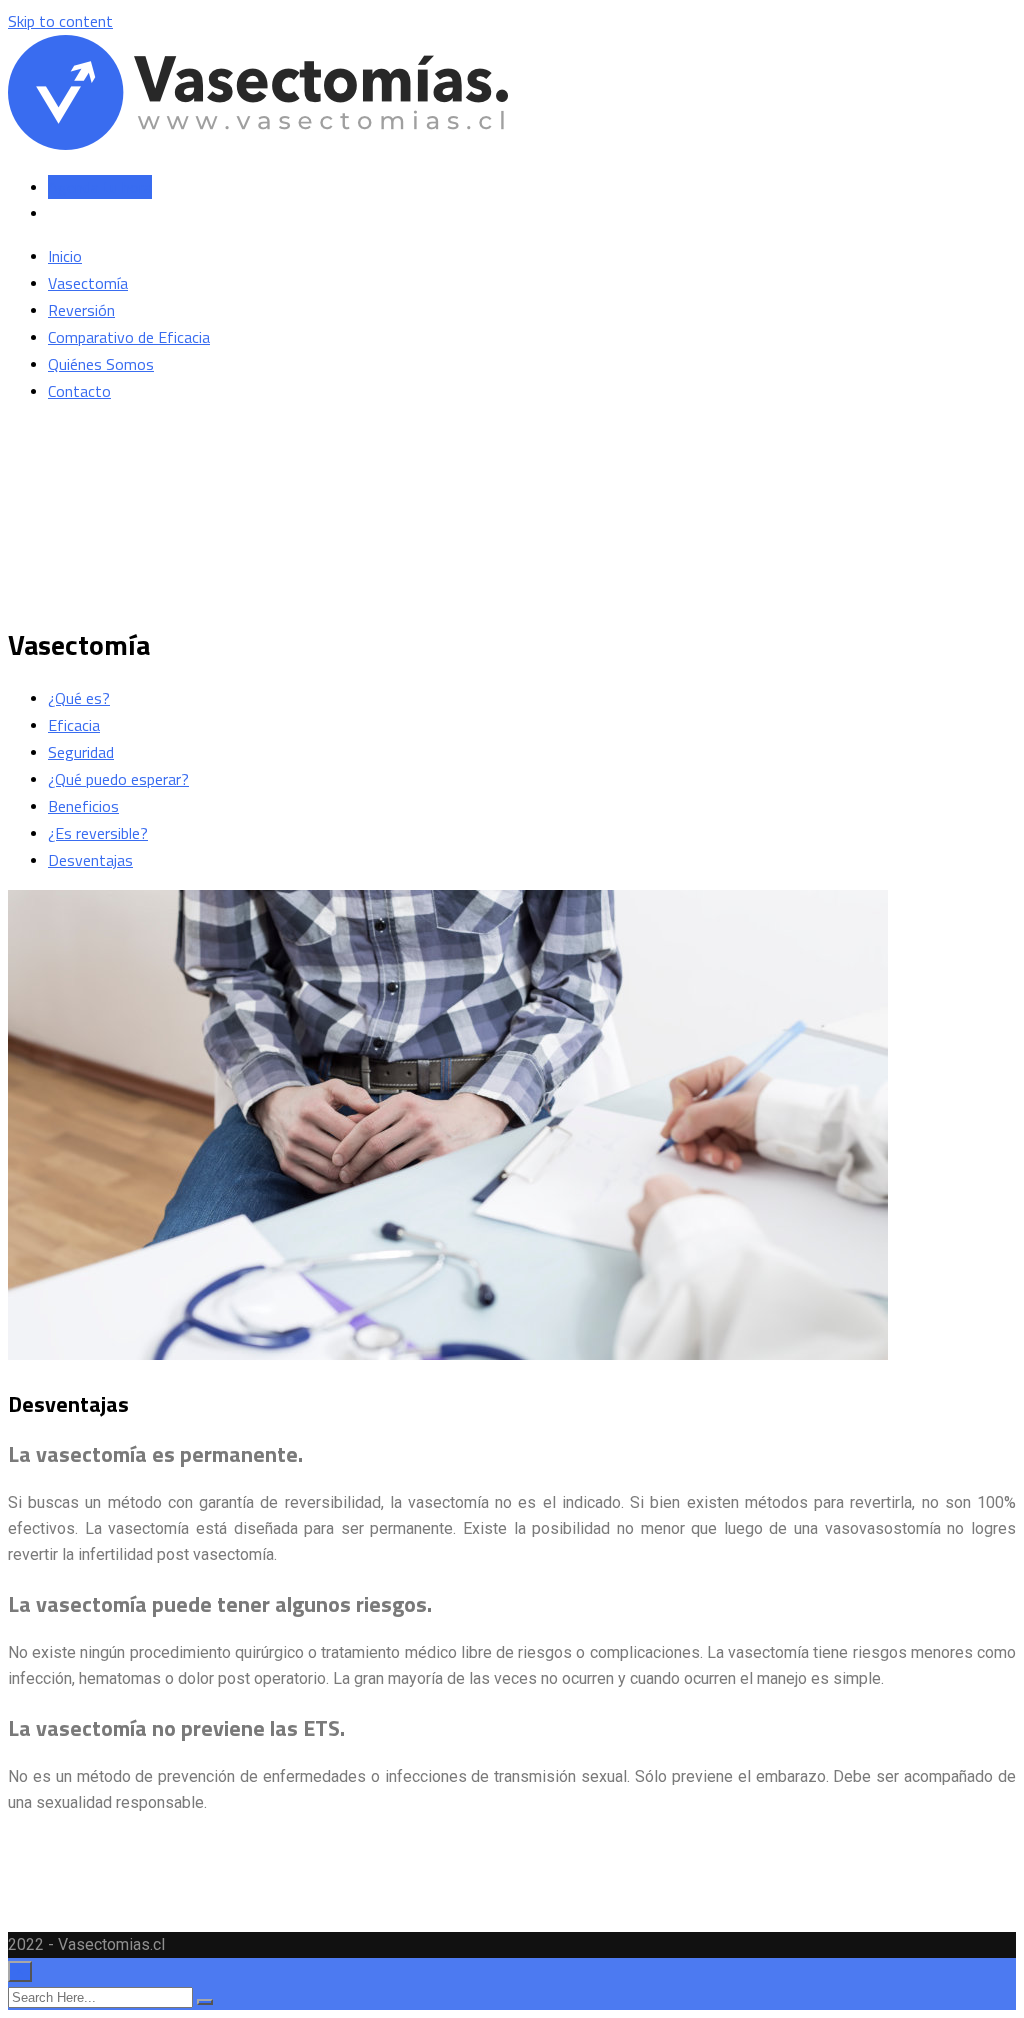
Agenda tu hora (100, 187)
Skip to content (60, 21)
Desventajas (90, 860)
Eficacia (74, 725)
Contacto (79, 391)
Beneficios (83, 806)
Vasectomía (88, 283)
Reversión (81, 310)
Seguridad (81, 752)
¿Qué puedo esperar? (118, 779)
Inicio (65, 256)
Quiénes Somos (101, 364)
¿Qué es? (79, 698)
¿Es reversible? (98, 833)
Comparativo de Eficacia (129, 337)
